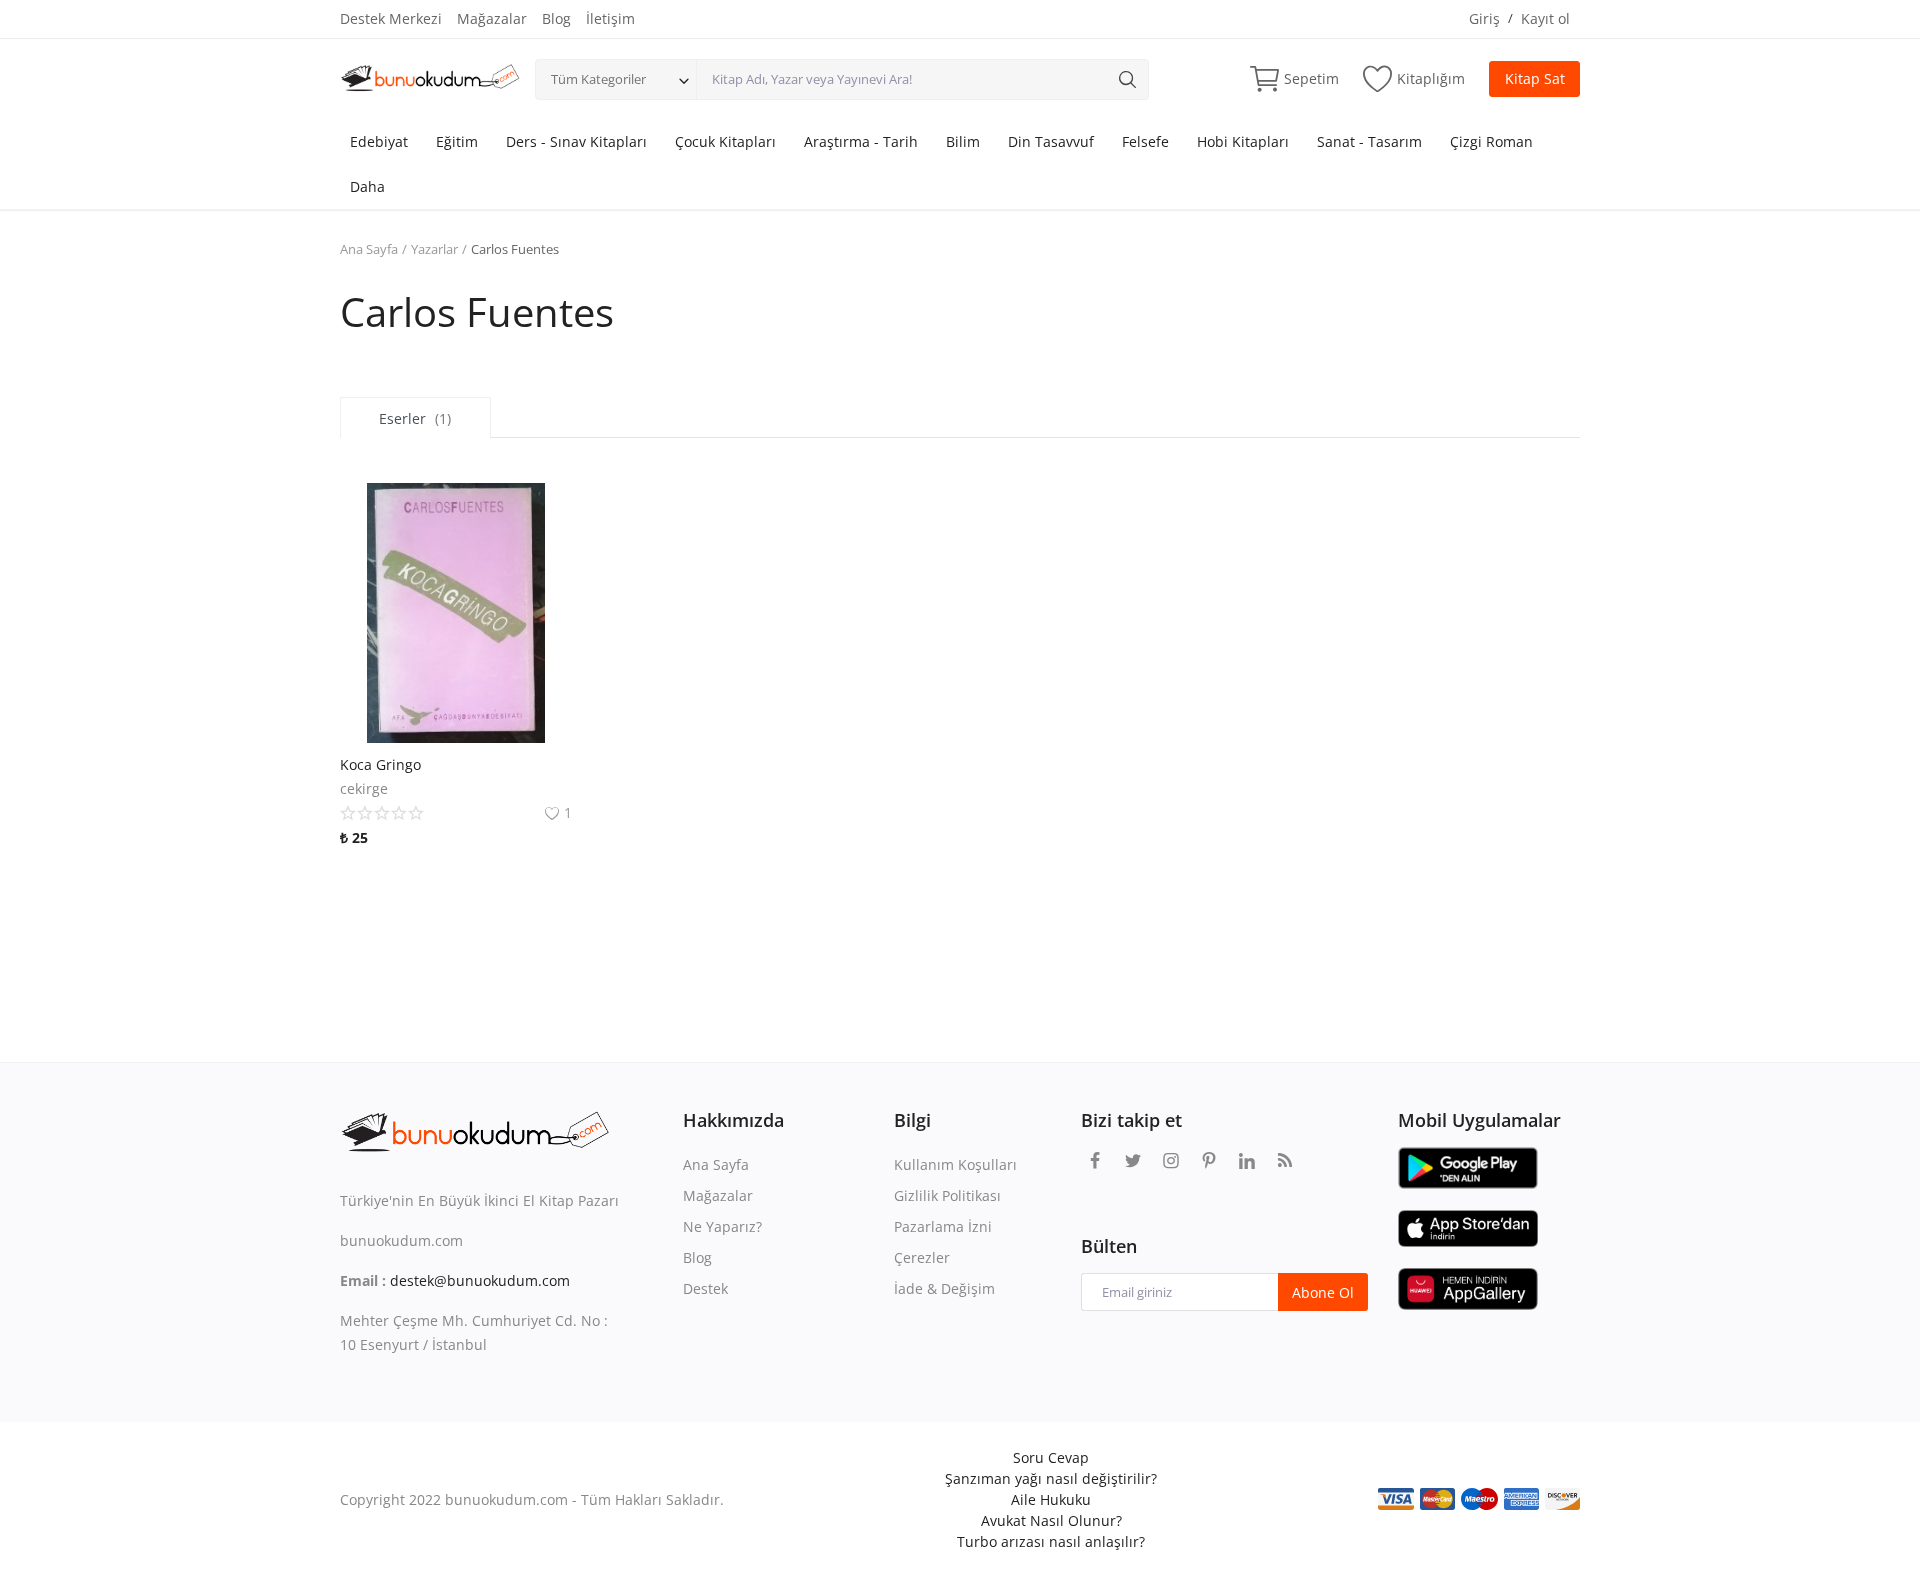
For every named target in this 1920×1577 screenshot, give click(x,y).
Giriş (1484, 18)
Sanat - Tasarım (1369, 141)
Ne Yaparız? (722, 1226)
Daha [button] (367, 186)
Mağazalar (492, 18)
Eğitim (457, 141)
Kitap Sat (1535, 78)
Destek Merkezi (391, 18)
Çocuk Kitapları (725, 141)
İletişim (610, 18)
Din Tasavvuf (1051, 141)
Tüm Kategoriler (598, 79)
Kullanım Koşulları (955, 1164)
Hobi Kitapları (1243, 141)
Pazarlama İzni (943, 1226)
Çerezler (922, 1257)
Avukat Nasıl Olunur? (1051, 1520)
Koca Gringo (380, 764)
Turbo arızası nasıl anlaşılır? (1051, 1541)
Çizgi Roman (1491, 141)
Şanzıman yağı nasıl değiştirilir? (1051, 1478)
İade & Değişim (944, 1288)
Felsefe (1145, 141)
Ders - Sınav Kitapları (576, 141)
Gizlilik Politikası (947, 1195)
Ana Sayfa (369, 249)
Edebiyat (379, 141)
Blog (556, 18)
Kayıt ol (1545, 18)
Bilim (963, 141)
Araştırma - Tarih (861, 141)
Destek (705, 1288)
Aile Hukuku (1051, 1499)
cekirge (364, 788)
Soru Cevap (1051, 1457)
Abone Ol (1323, 1292)
